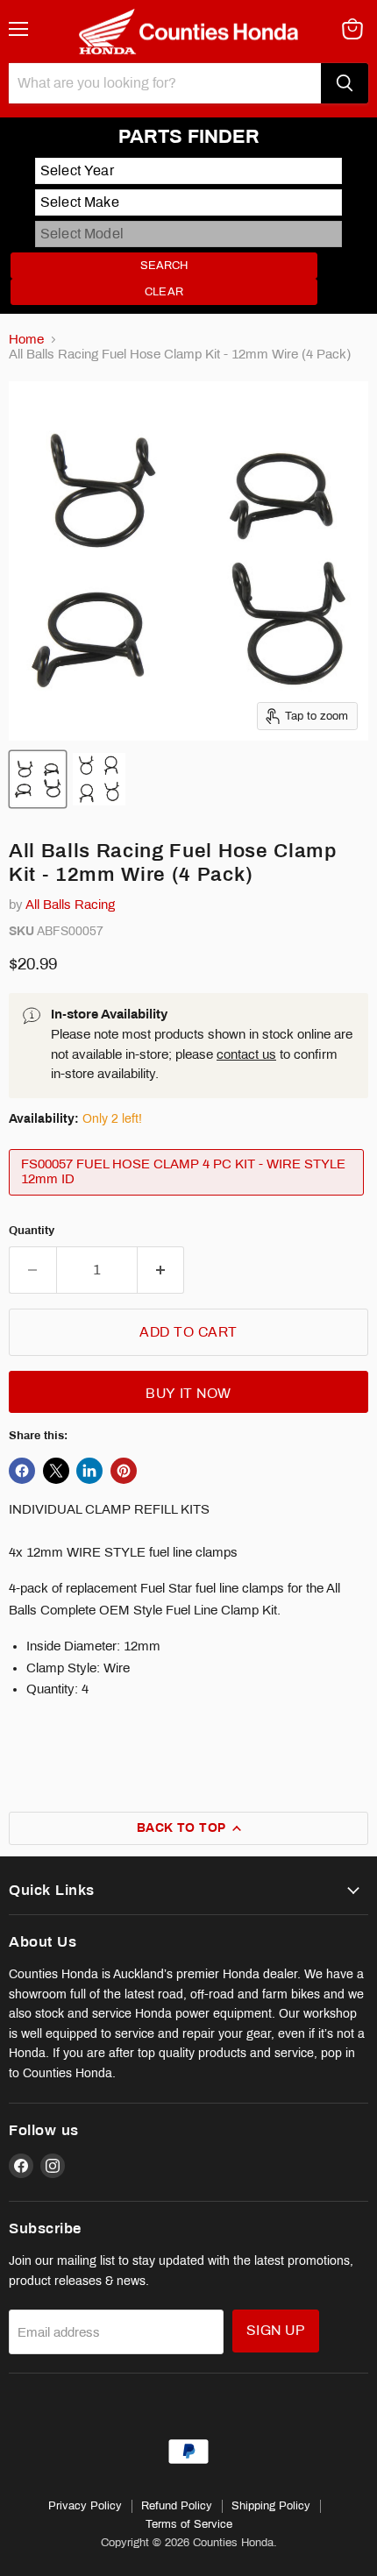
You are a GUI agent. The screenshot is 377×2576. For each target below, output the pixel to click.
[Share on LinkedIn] (89, 1471)
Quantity (32, 1230)
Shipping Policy (271, 2506)
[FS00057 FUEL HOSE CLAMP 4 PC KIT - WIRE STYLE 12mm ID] (188, 1200)
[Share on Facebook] (22, 1471)
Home (26, 339)
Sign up (276, 2330)
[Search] (345, 83)
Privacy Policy (85, 2506)
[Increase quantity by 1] (161, 1270)
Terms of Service (189, 2524)
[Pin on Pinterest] (124, 1471)
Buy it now (188, 1393)
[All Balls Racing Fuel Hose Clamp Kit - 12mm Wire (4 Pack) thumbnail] (38, 779)
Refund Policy (177, 2506)
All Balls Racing (70, 905)
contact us (246, 1054)
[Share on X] (56, 1471)
